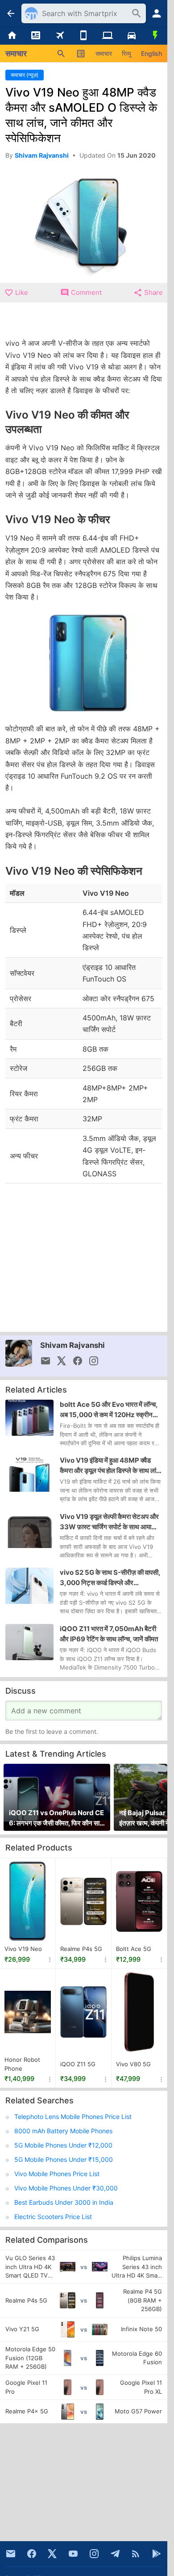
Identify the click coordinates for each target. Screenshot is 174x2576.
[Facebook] (32, 2554)
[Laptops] (108, 36)
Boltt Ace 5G (134, 1949)
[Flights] (60, 36)
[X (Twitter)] (52, 2554)
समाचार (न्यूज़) (25, 75)
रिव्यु (126, 53)
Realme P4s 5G (81, 1949)
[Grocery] (155, 36)
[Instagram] (94, 2554)
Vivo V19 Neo (23, 1949)
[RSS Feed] (136, 2554)
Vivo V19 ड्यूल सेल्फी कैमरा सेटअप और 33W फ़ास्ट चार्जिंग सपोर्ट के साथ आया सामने (109, 1522)
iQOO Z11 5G (78, 2064)
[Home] (12, 36)
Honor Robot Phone (22, 2064)
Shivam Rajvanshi (72, 1345)
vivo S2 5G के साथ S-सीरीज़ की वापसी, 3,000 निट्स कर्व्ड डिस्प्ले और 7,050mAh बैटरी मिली (110, 1578)
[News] (36, 36)
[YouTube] (73, 2554)
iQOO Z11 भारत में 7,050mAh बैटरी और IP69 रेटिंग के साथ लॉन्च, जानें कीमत (109, 1634)
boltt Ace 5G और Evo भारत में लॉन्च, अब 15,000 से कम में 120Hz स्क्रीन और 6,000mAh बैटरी (109, 1410)
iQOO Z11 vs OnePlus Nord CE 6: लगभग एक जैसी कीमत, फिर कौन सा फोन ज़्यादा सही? (56, 1818)
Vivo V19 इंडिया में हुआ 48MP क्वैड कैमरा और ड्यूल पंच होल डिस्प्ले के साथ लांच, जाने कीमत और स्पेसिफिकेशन (111, 1466)
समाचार (104, 53)
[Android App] (157, 2554)
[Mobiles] (84, 36)
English (151, 53)
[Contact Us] (11, 2554)
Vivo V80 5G (133, 2064)
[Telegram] (115, 2554)
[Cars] (132, 36)
